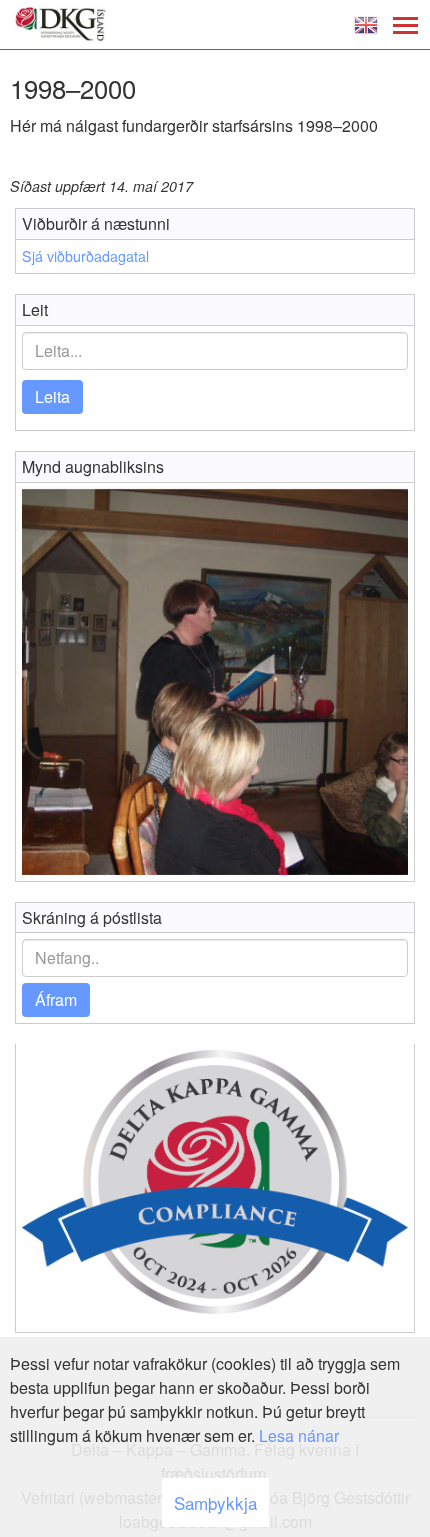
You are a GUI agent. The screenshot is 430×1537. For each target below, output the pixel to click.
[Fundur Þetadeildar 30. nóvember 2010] (215, 682)
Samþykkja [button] (215, 1502)
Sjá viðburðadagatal (85, 256)
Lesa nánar (299, 1435)
